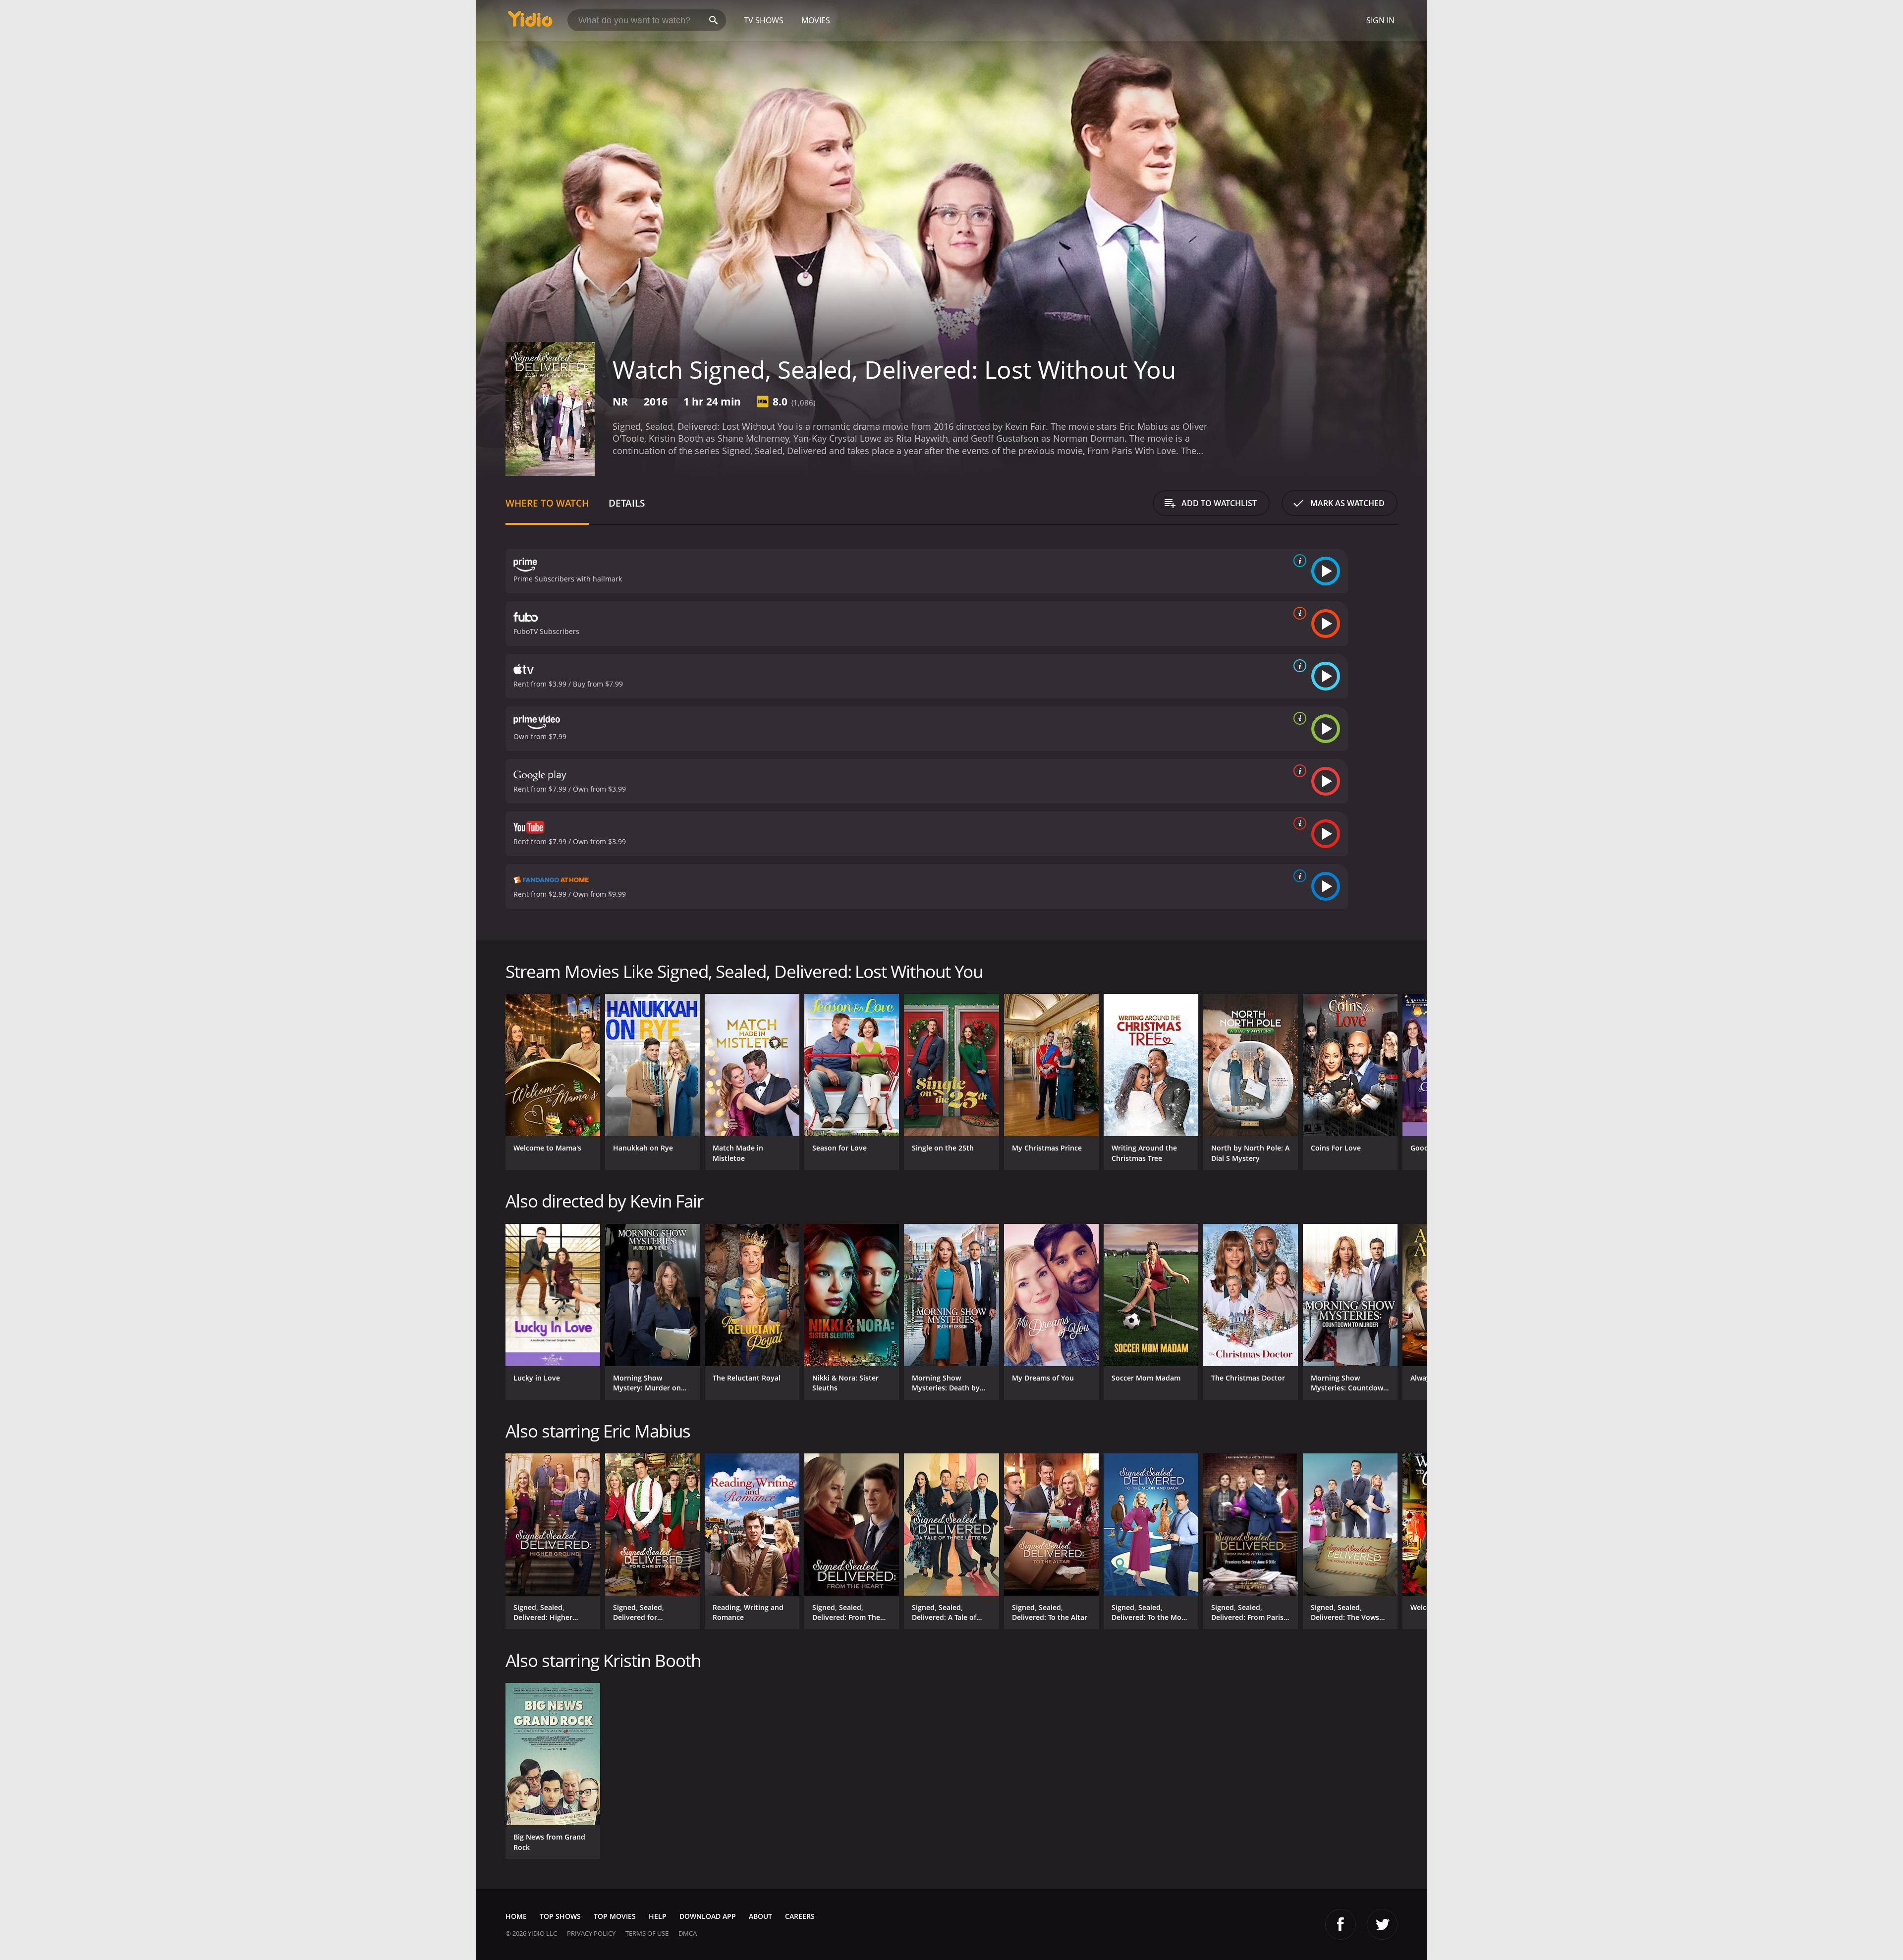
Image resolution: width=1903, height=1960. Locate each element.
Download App (708, 1916)
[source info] (1298, 561)
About (760, 1916)
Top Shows (560, 1916)
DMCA (688, 1933)
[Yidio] (530, 22)
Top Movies (615, 1916)
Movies (816, 20)
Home (516, 1916)
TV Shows (764, 20)
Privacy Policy (591, 1933)
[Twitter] (1382, 1924)
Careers (800, 1916)
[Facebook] (1341, 1924)
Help (658, 1916)
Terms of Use (647, 1933)
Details (627, 503)
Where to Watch (547, 503)
